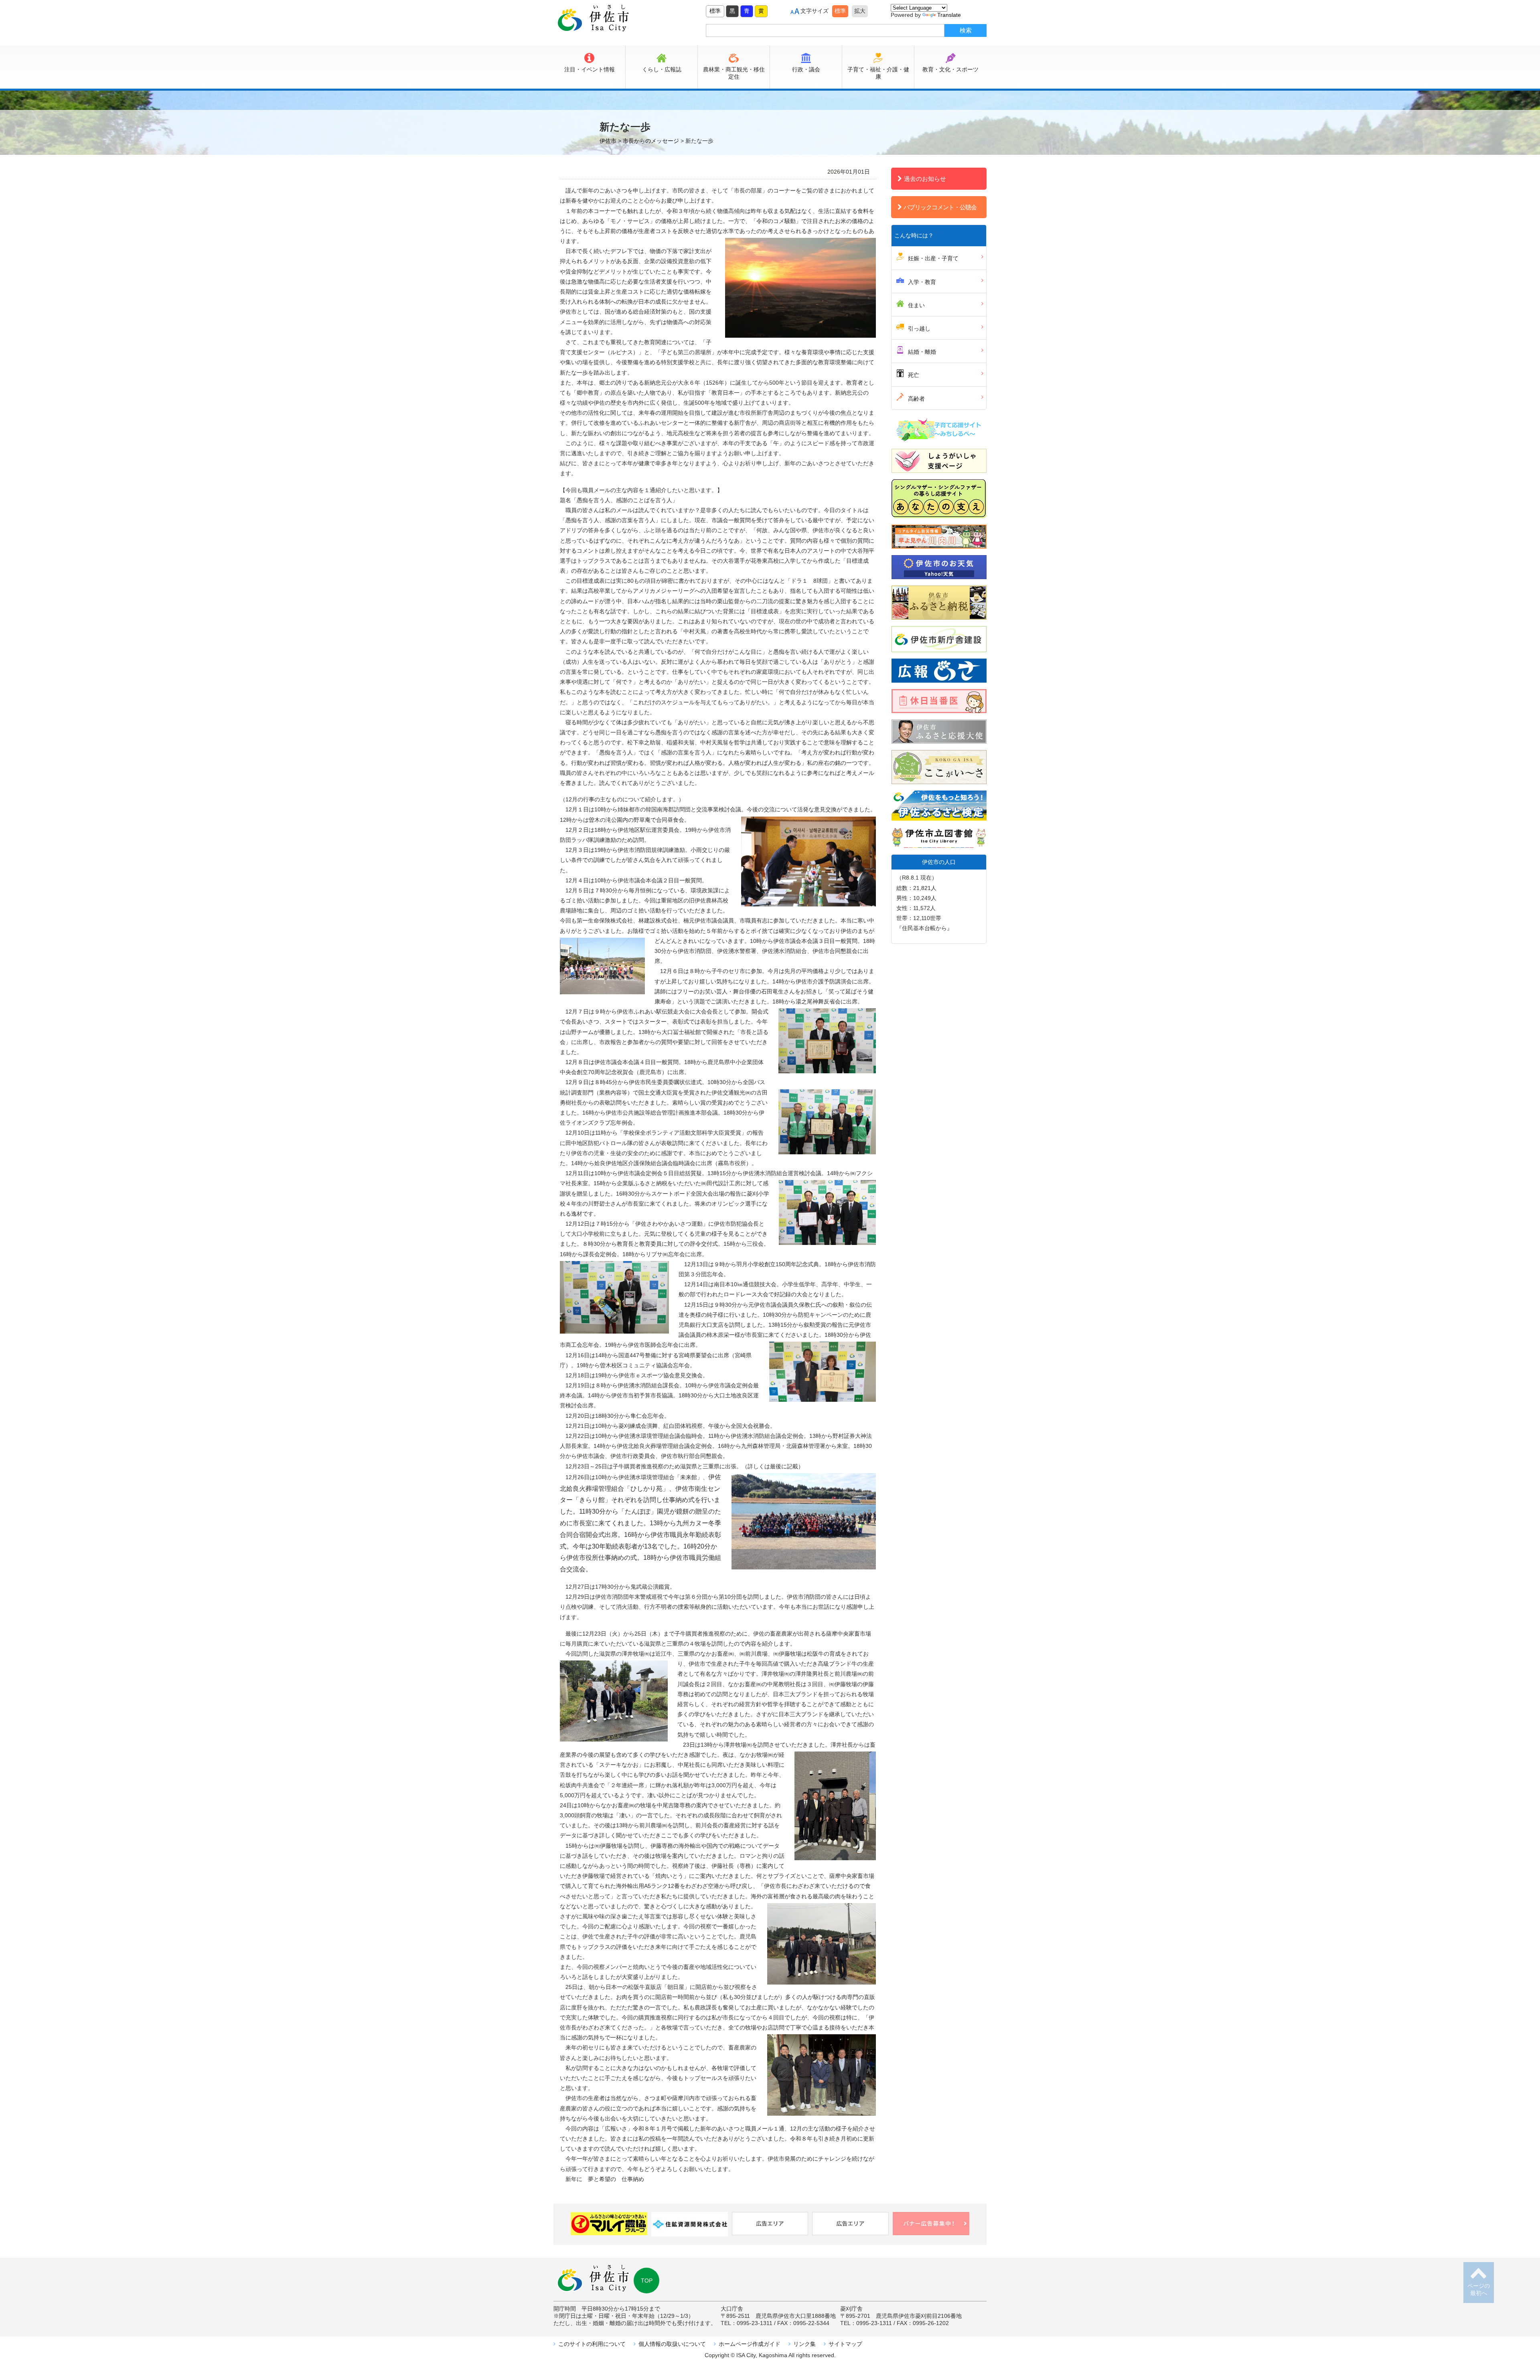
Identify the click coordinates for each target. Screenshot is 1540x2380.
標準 (715, 11)
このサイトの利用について (592, 2344)
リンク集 (804, 2344)
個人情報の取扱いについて (672, 2344)
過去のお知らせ (925, 179)
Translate (949, 15)
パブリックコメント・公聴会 (940, 207)
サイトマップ (845, 2344)
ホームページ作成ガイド (750, 2344)
